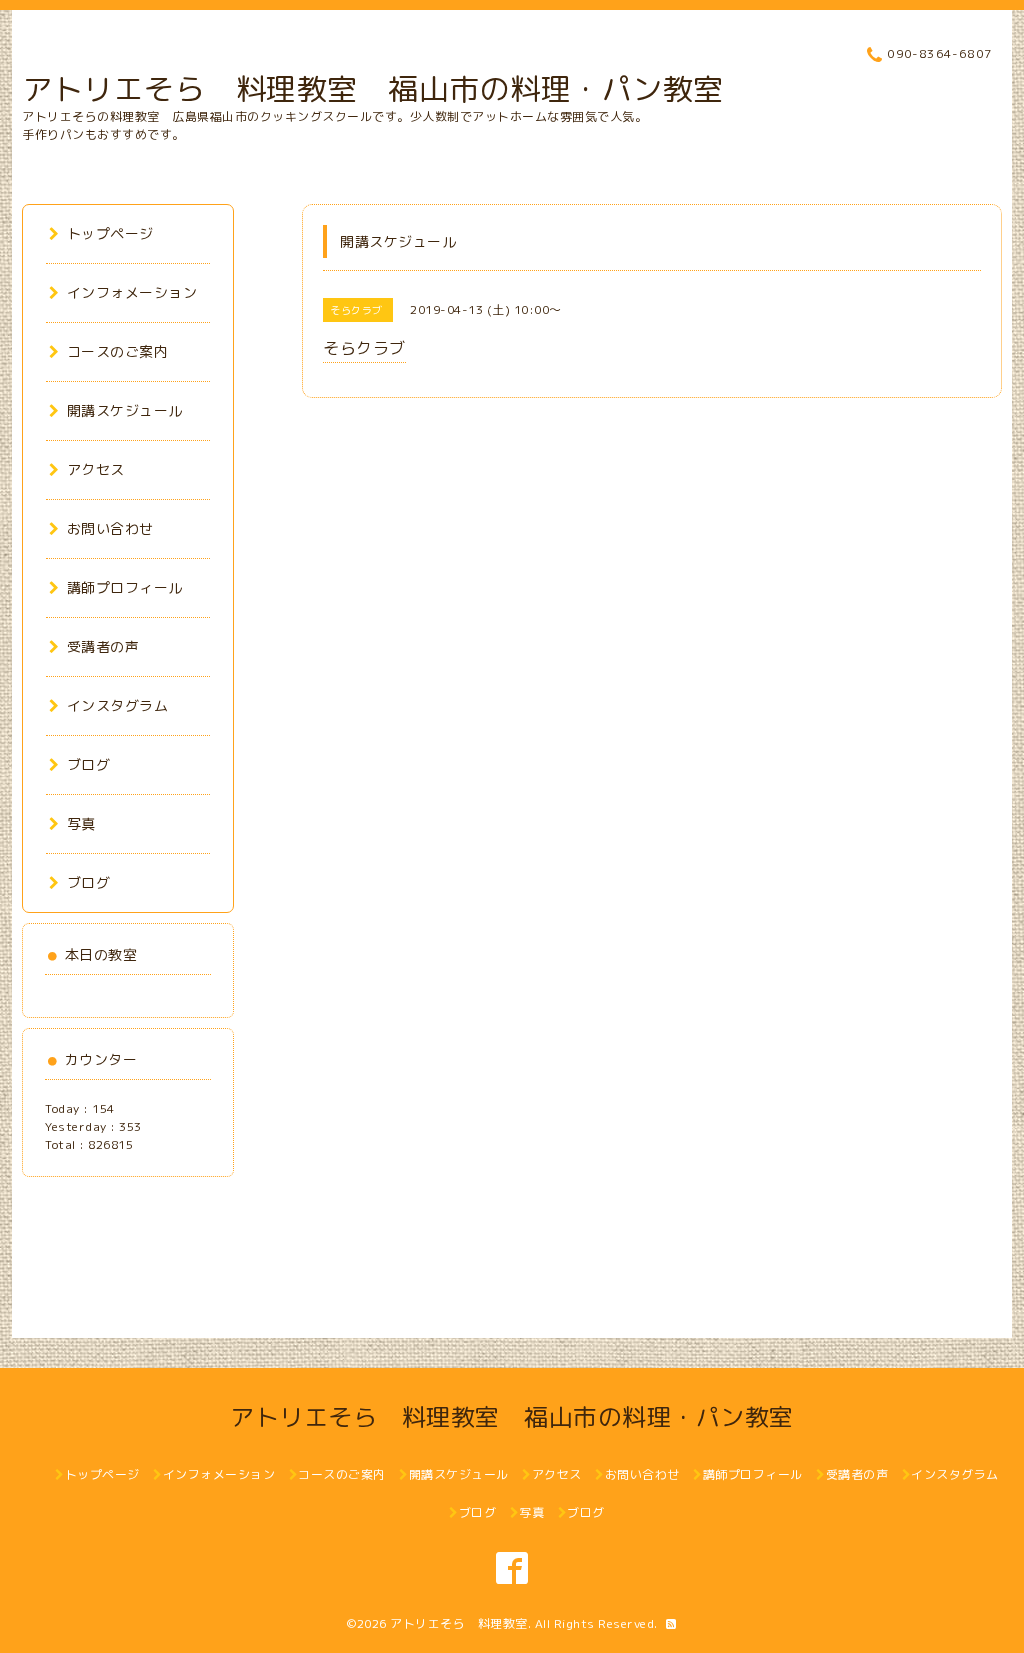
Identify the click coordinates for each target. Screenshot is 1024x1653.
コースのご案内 (117, 351)
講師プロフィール (125, 587)
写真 (81, 823)
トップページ (110, 233)
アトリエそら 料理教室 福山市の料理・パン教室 (373, 89)
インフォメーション (132, 292)
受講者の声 (103, 646)
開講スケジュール (125, 410)
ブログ (88, 764)
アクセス (96, 469)
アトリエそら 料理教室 (459, 1623)
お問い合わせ (110, 528)
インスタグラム (117, 705)
